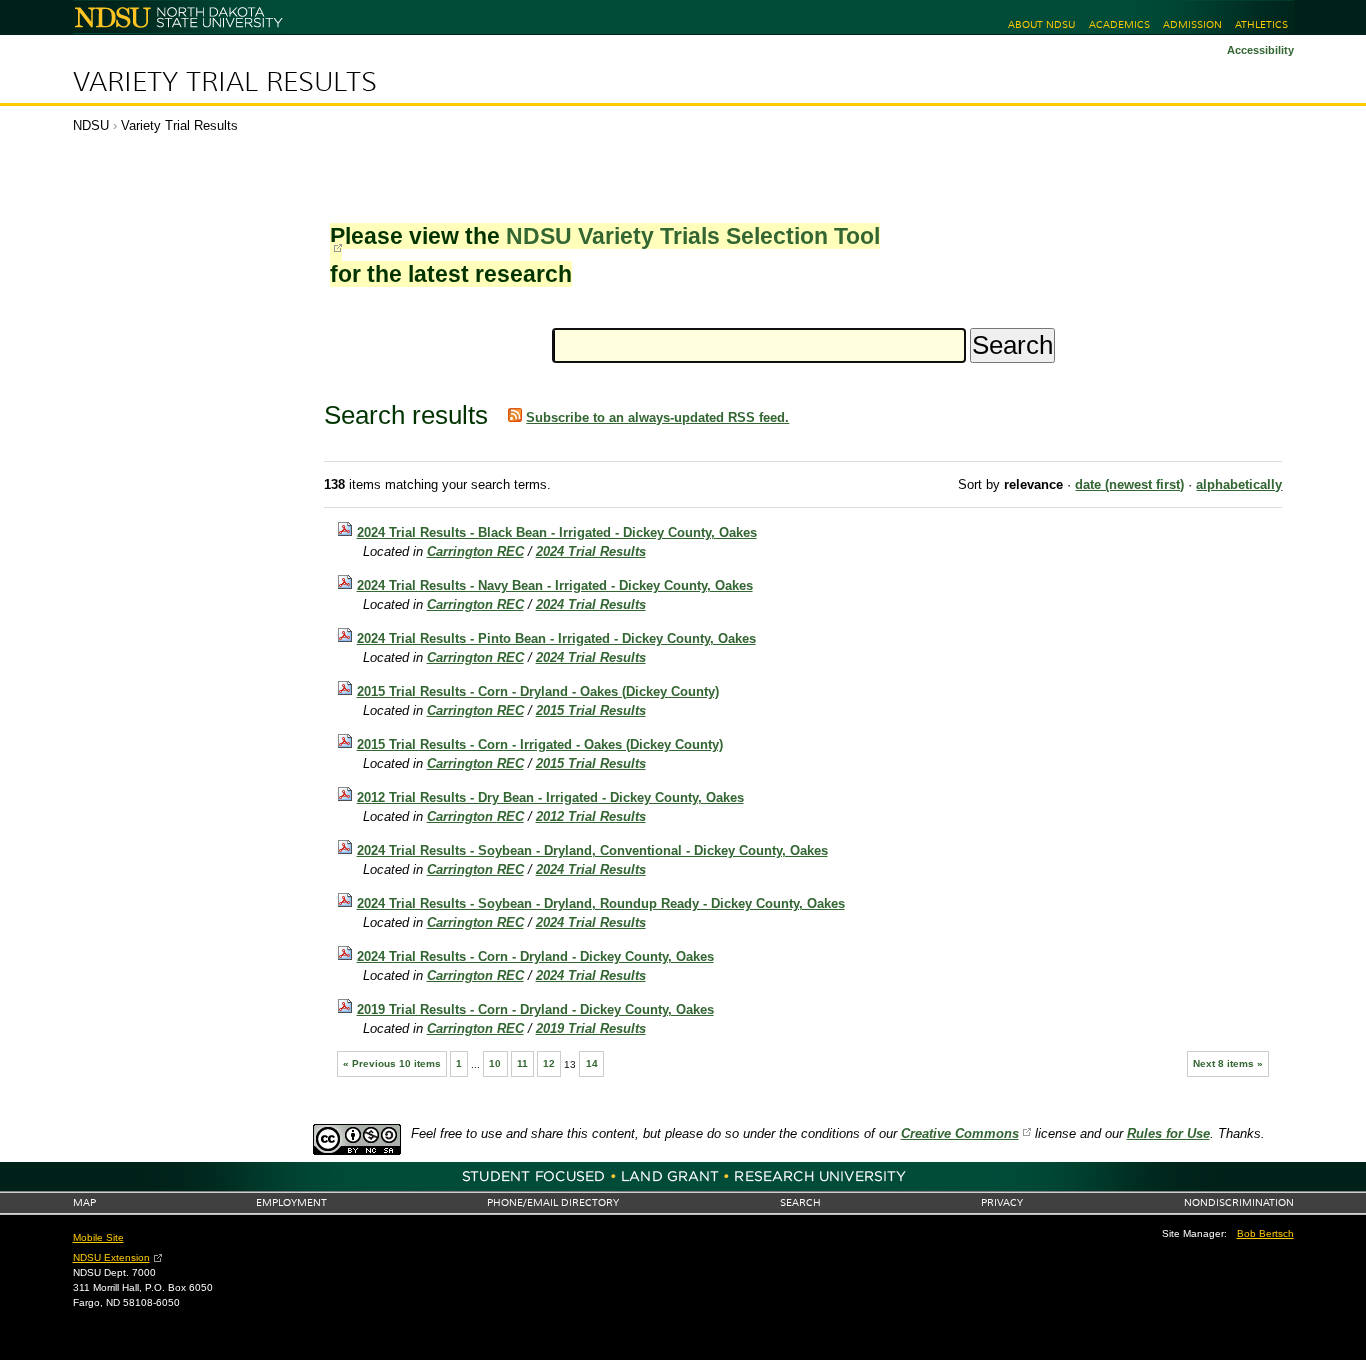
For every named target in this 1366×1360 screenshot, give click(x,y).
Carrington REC (475, 551)
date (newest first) (1129, 484)
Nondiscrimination (1239, 1202)
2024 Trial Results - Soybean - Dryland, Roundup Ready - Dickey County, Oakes (601, 903)
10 (495, 1063)
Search (800, 1202)
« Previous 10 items (392, 1063)
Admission (1192, 24)
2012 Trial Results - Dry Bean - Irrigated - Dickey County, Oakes (550, 797)
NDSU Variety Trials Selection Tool (693, 236)
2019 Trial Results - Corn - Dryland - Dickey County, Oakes (535, 1009)
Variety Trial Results (225, 82)
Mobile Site (98, 1237)
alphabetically (1239, 484)
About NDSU (1041, 24)
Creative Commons (960, 1133)
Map (84, 1202)
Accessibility (1260, 50)
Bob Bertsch (1265, 1233)
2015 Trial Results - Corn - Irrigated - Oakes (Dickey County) (540, 744)
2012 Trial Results (591, 816)
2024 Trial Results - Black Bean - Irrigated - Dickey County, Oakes (557, 532)
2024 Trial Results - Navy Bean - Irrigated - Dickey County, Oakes (555, 585)
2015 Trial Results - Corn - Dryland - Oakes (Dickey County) (538, 691)
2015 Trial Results (591, 710)
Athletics (1261, 24)
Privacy (1002, 1202)
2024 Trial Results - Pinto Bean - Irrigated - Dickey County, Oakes (556, 638)
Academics (1119, 24)
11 (522, 1063)
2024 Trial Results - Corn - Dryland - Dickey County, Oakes (535, 956)
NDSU (91, 125)
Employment (291, 1202)
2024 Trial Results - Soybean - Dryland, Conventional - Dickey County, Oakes (592, 850)
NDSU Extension (111, 1257)
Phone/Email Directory (553, 1202)
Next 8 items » (1228, 1063)
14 (592, 1063)
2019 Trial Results (591, 1028)
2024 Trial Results (591, 551)
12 (549, 1063)
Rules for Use (1168, 1133)
